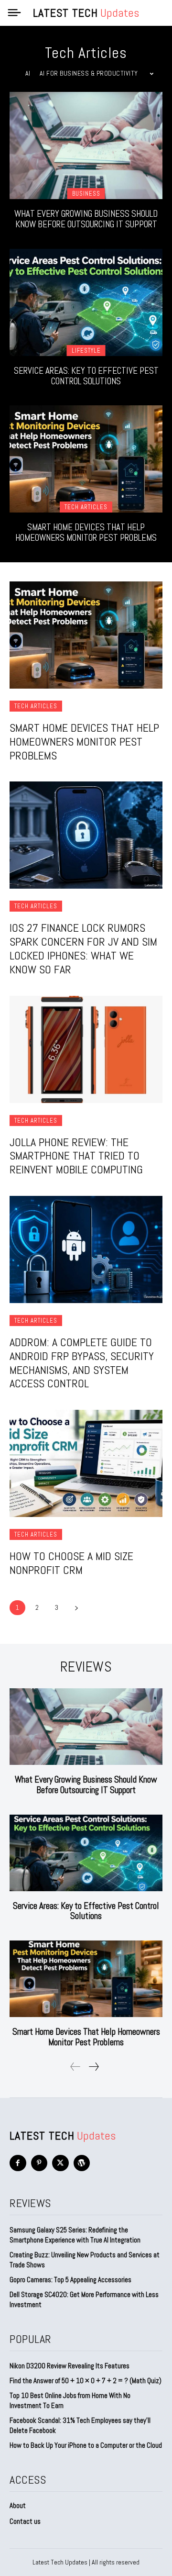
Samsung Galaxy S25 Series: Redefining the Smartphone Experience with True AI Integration (75, 2235)
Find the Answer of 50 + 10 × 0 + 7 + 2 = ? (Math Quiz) (86, 2381)
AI (28, 73)
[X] (60, 2163)
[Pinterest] (39, 2163)
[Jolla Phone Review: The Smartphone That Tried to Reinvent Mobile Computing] (86, 1049)
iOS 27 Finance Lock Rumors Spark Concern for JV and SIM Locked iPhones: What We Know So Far (83, 948)
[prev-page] (75, 2067)
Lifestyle (86, 351)
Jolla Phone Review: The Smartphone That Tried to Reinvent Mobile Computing (76, 1156)
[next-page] (76, 1608)
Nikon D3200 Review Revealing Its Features (70, 2366)
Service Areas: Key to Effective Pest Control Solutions (86, 376)
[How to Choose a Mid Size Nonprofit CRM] (86, 1463)
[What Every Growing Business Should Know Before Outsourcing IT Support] (86, 145)
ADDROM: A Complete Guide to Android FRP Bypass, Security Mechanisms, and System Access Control (82, 1363)
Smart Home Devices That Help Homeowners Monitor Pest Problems (86, 532)
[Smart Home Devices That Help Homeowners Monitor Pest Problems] (86, 459)
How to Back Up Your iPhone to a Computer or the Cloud (86, 2445)
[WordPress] (82, 2163)
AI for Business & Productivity (89, 73)
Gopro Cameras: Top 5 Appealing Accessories (70, 2280)
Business (86, 194)
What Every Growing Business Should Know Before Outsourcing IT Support (86, 219)
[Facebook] (18, 2163)
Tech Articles (86, 507)
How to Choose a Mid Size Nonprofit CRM (71, 1563)
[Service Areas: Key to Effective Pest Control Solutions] (86, 302)
